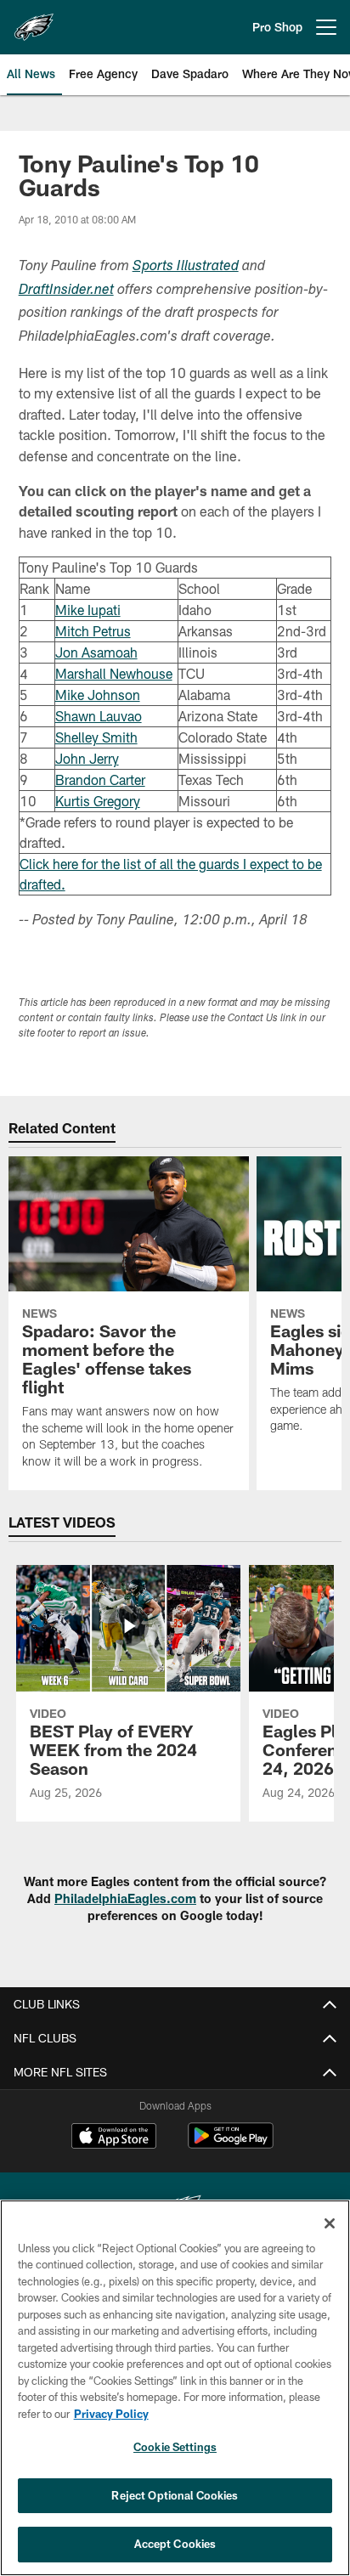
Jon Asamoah (96, 652)
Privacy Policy (111, 2414)
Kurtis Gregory (98, 801)
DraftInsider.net (66, 291)
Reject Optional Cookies (175, 2495)
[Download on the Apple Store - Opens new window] (114, 2138)
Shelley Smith (96, 737)
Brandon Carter (100, 780)
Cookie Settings (175, 2447)
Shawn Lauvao (99, 716)
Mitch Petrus (93, 631)
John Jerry (87, 758)
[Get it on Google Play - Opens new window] (231, 2144)
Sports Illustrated (186, 267)
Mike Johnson (98, 695)
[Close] (330, 2223)
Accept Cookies (175, 2544)
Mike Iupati (88, 610)
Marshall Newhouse (114, 673)
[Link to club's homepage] (34, 20)
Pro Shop (277, 27)
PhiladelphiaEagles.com (125, 1898)
